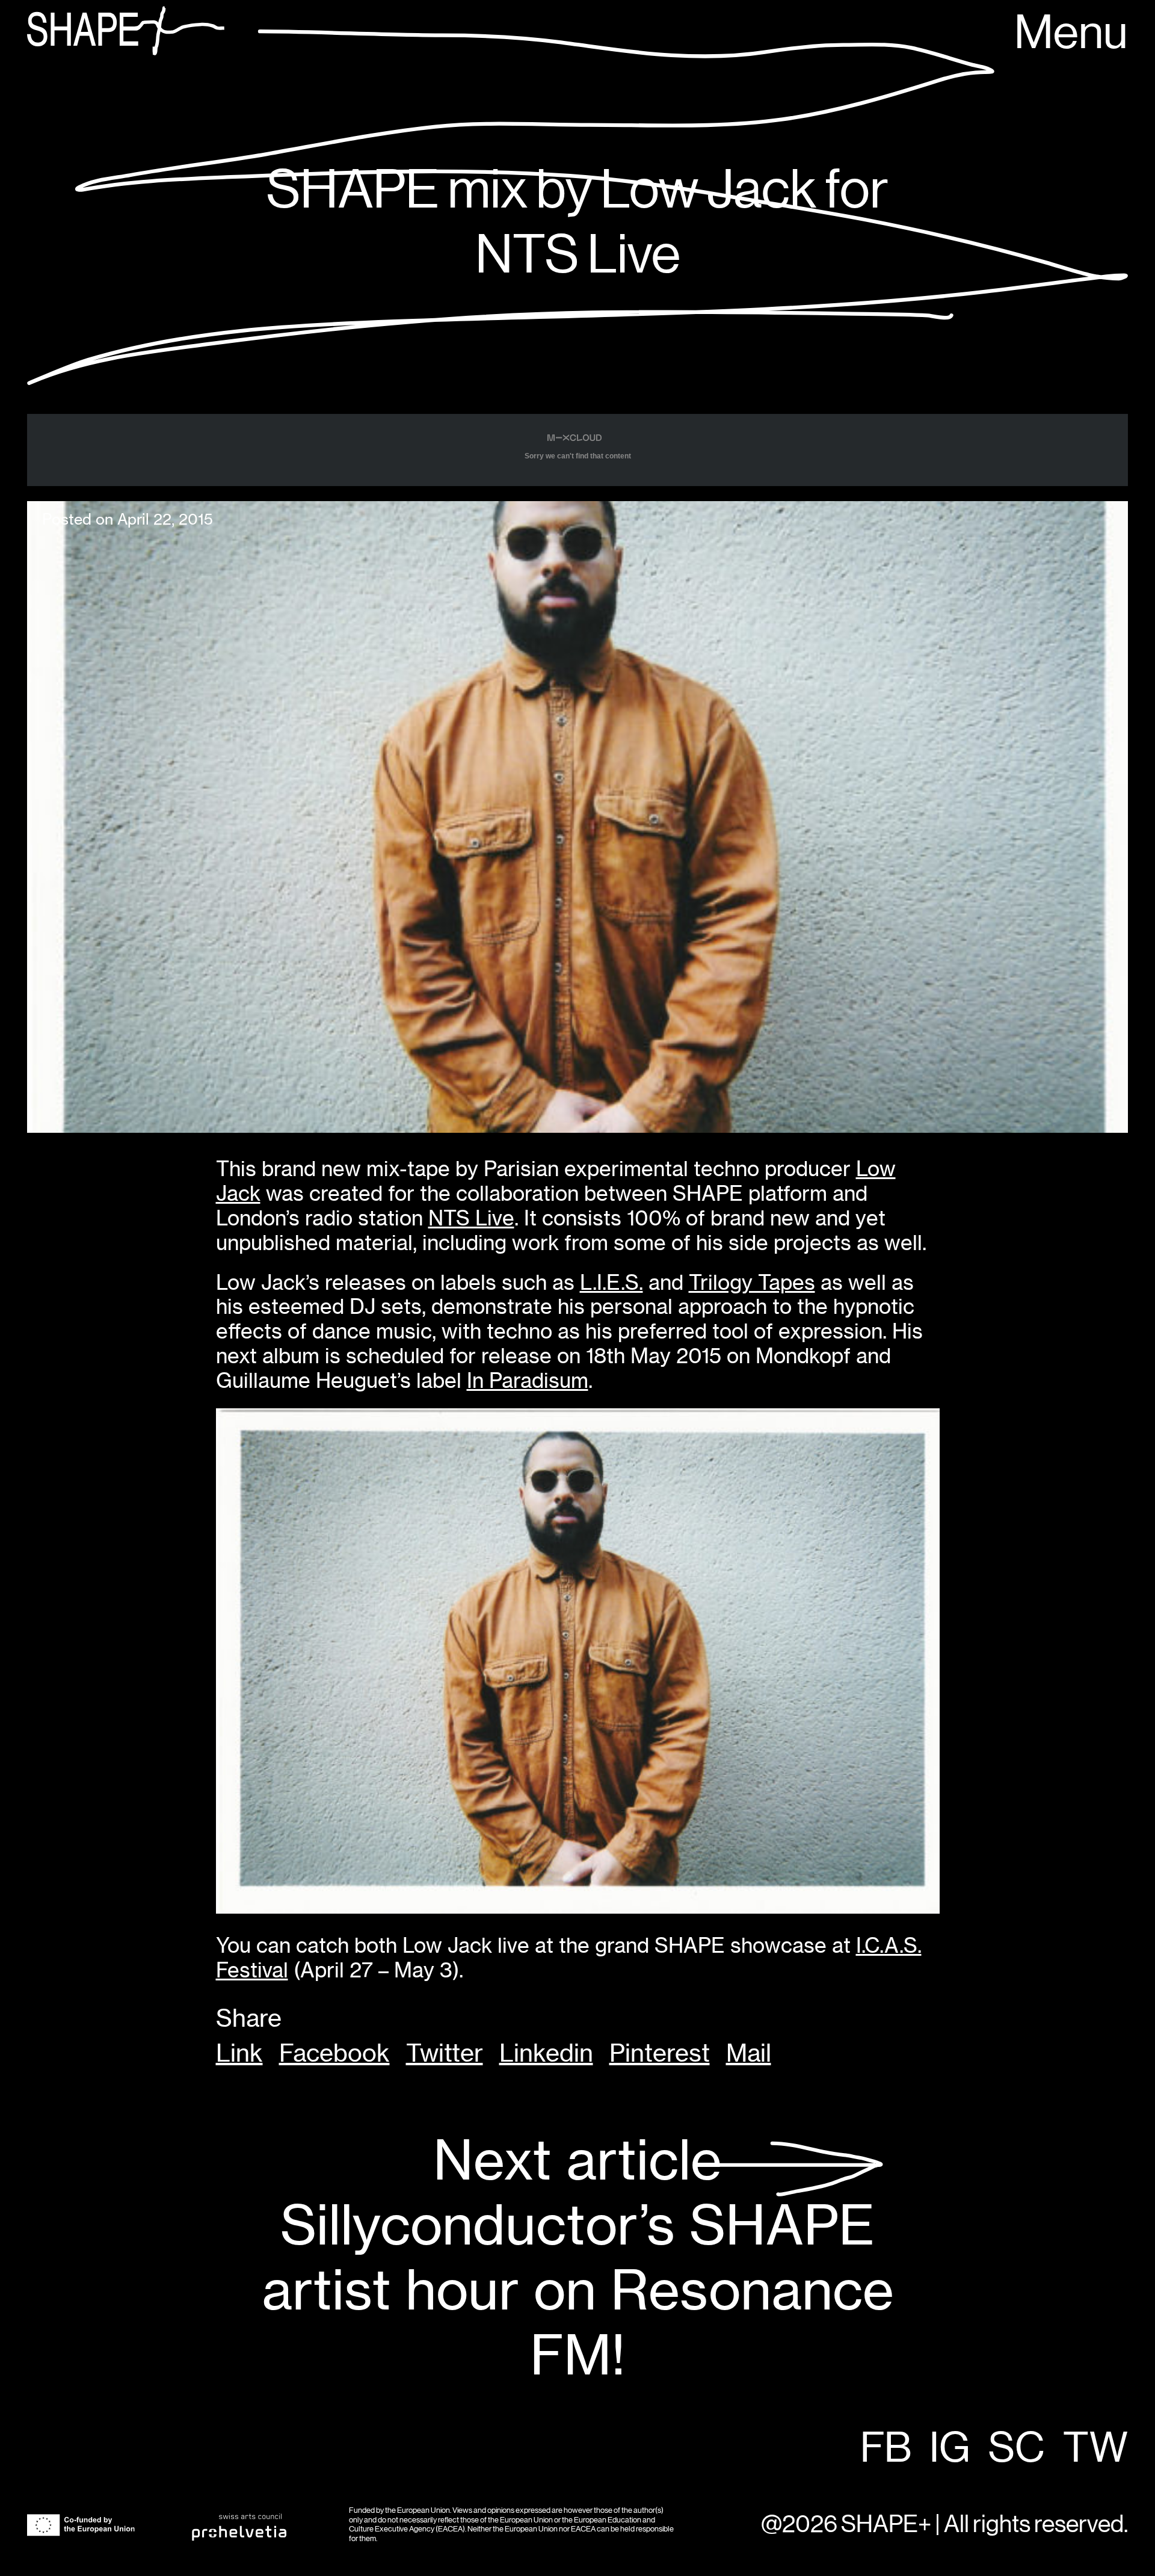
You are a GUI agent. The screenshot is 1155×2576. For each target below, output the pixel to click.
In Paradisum (528, 1380)
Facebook (334, 2053)
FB (886, 2449)
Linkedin (546, 2053)
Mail (749, 2053)
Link (239, 2053)
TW (1095, 2449)
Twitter (445, 2053)
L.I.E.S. (611, 1282)
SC (1017, 2449)
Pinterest (660, 2053)
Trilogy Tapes (752, 1282)
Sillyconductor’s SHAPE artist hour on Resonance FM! (578, 2258)
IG (950, 2449)
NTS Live (471, 1218)
